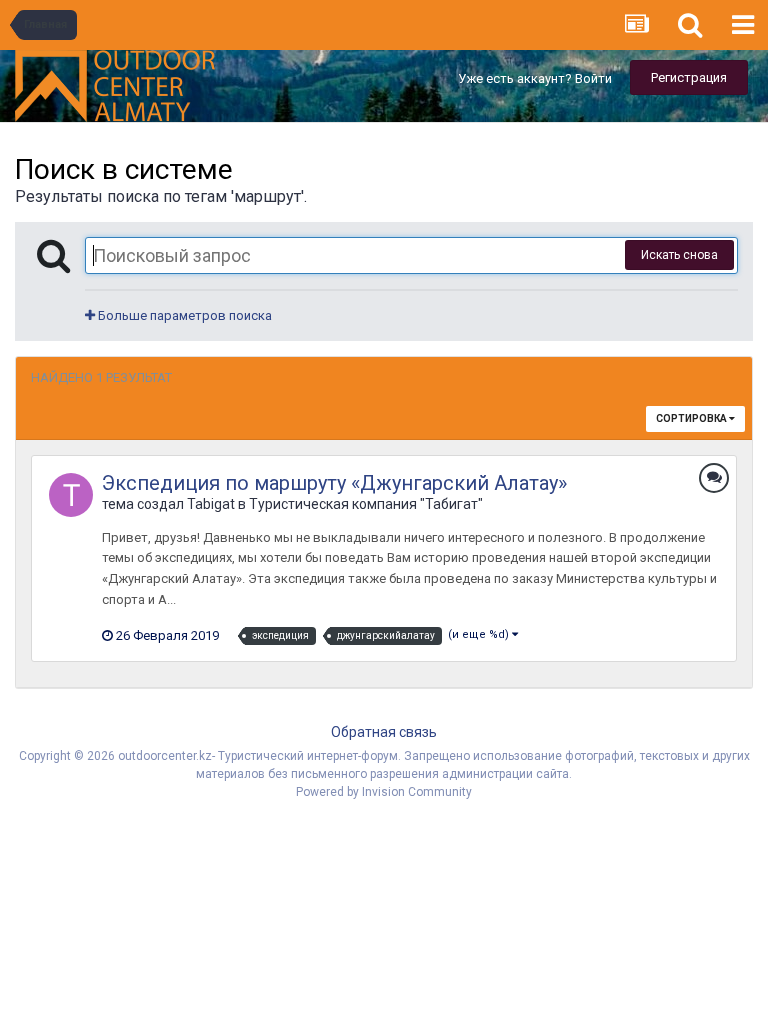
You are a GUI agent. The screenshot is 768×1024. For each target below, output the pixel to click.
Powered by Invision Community (384, 792)
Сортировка (692, 418)
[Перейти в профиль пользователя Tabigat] (71, 495)
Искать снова (679, 255)
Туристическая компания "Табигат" (366, 504)
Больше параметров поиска (183, 315)
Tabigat (211, 504)
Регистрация (689, 77)
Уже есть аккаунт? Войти (535, 78)
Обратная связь (384, 732)
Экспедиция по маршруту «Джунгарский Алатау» (334, 483)
